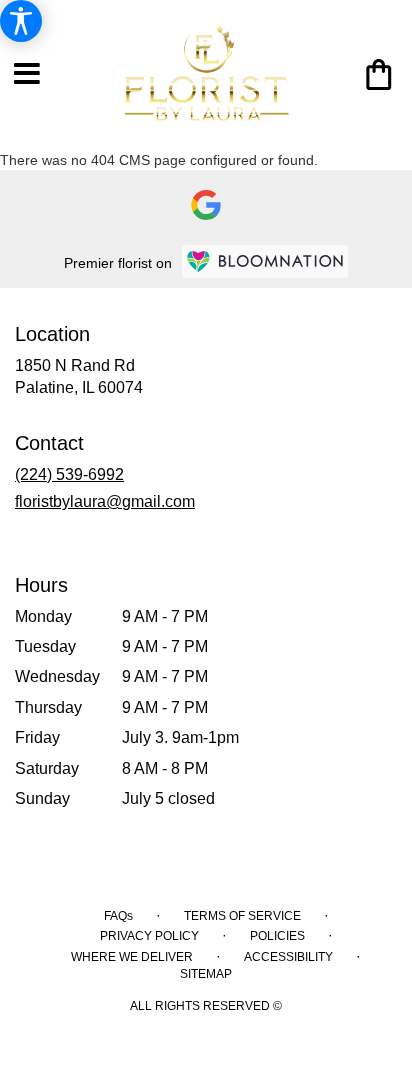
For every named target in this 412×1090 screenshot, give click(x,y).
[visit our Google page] (206, 205)
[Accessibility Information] (21, 21)
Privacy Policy (149, 936)
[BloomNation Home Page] (265, 261)
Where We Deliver (132, 957)
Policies (277, 936)
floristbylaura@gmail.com (105, 501)
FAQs (118, 916)
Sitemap (206, 974)
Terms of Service (242, 916)
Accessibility (288, 957)
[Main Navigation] (27, 74)
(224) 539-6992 (69, 474)
